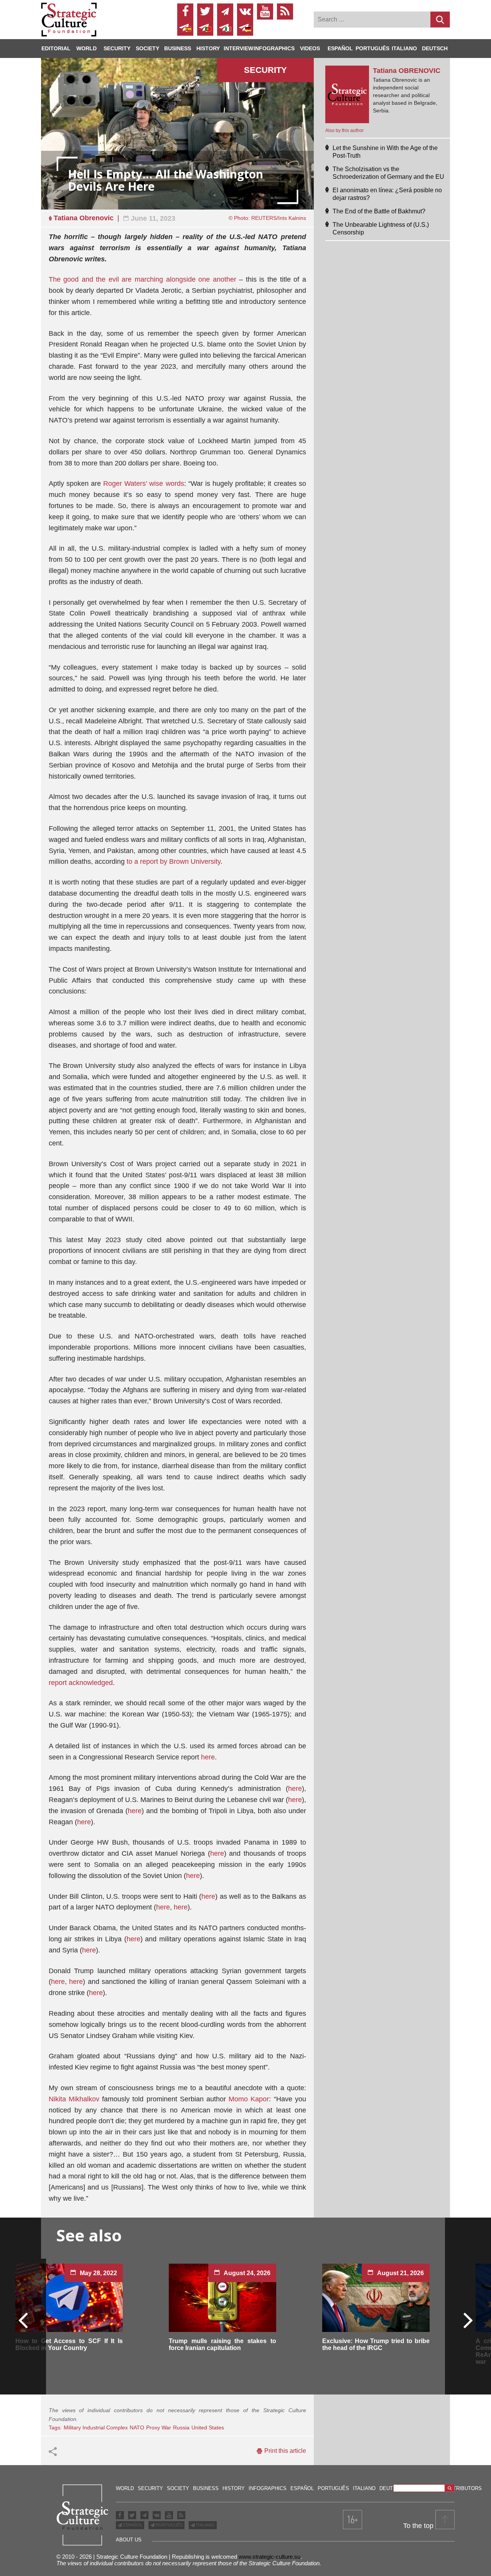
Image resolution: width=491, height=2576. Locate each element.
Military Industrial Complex (96, 2427)
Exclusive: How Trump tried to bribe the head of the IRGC (376, 2344)
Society (147, 48)
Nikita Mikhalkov (74, 2099)
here (208, 1757)
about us (129, 2540)
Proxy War (159, 2427)
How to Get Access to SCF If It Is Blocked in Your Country (69, 2344)
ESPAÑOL (132, 2525)
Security (117, 48)
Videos (310, 48)
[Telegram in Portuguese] (205, 28)
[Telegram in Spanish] (185, 28)
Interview (238, 48)
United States (208, 2427)
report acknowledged (81, 1683)
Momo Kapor (249, 2099)
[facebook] (185, 12)
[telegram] (225, 12)
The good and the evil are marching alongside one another (143, 279)
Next (468, 2320)
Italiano (404, 48)
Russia (181, 2427)
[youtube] (265, 12)
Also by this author (344, 130)
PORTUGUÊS (169, 2525)
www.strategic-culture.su (269, 2557)
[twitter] (205, 12)
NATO (137, 2427)
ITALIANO (205, 2525)
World (87, 48)
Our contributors (456, 2488)
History (208, 48)
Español (340, 48)
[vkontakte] (245, 12)
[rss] (285, 12)
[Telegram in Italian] (225, 28)
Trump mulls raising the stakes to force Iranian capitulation (222, 2344)
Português (372, 48)
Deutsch (435, 48)
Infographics (268, 2488)
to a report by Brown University (174, 861)
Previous (23, 2320)
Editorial (56, 48)
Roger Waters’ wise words (143, 484)
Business (178, 48)
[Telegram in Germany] (245, 28)
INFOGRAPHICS (274, 48)
